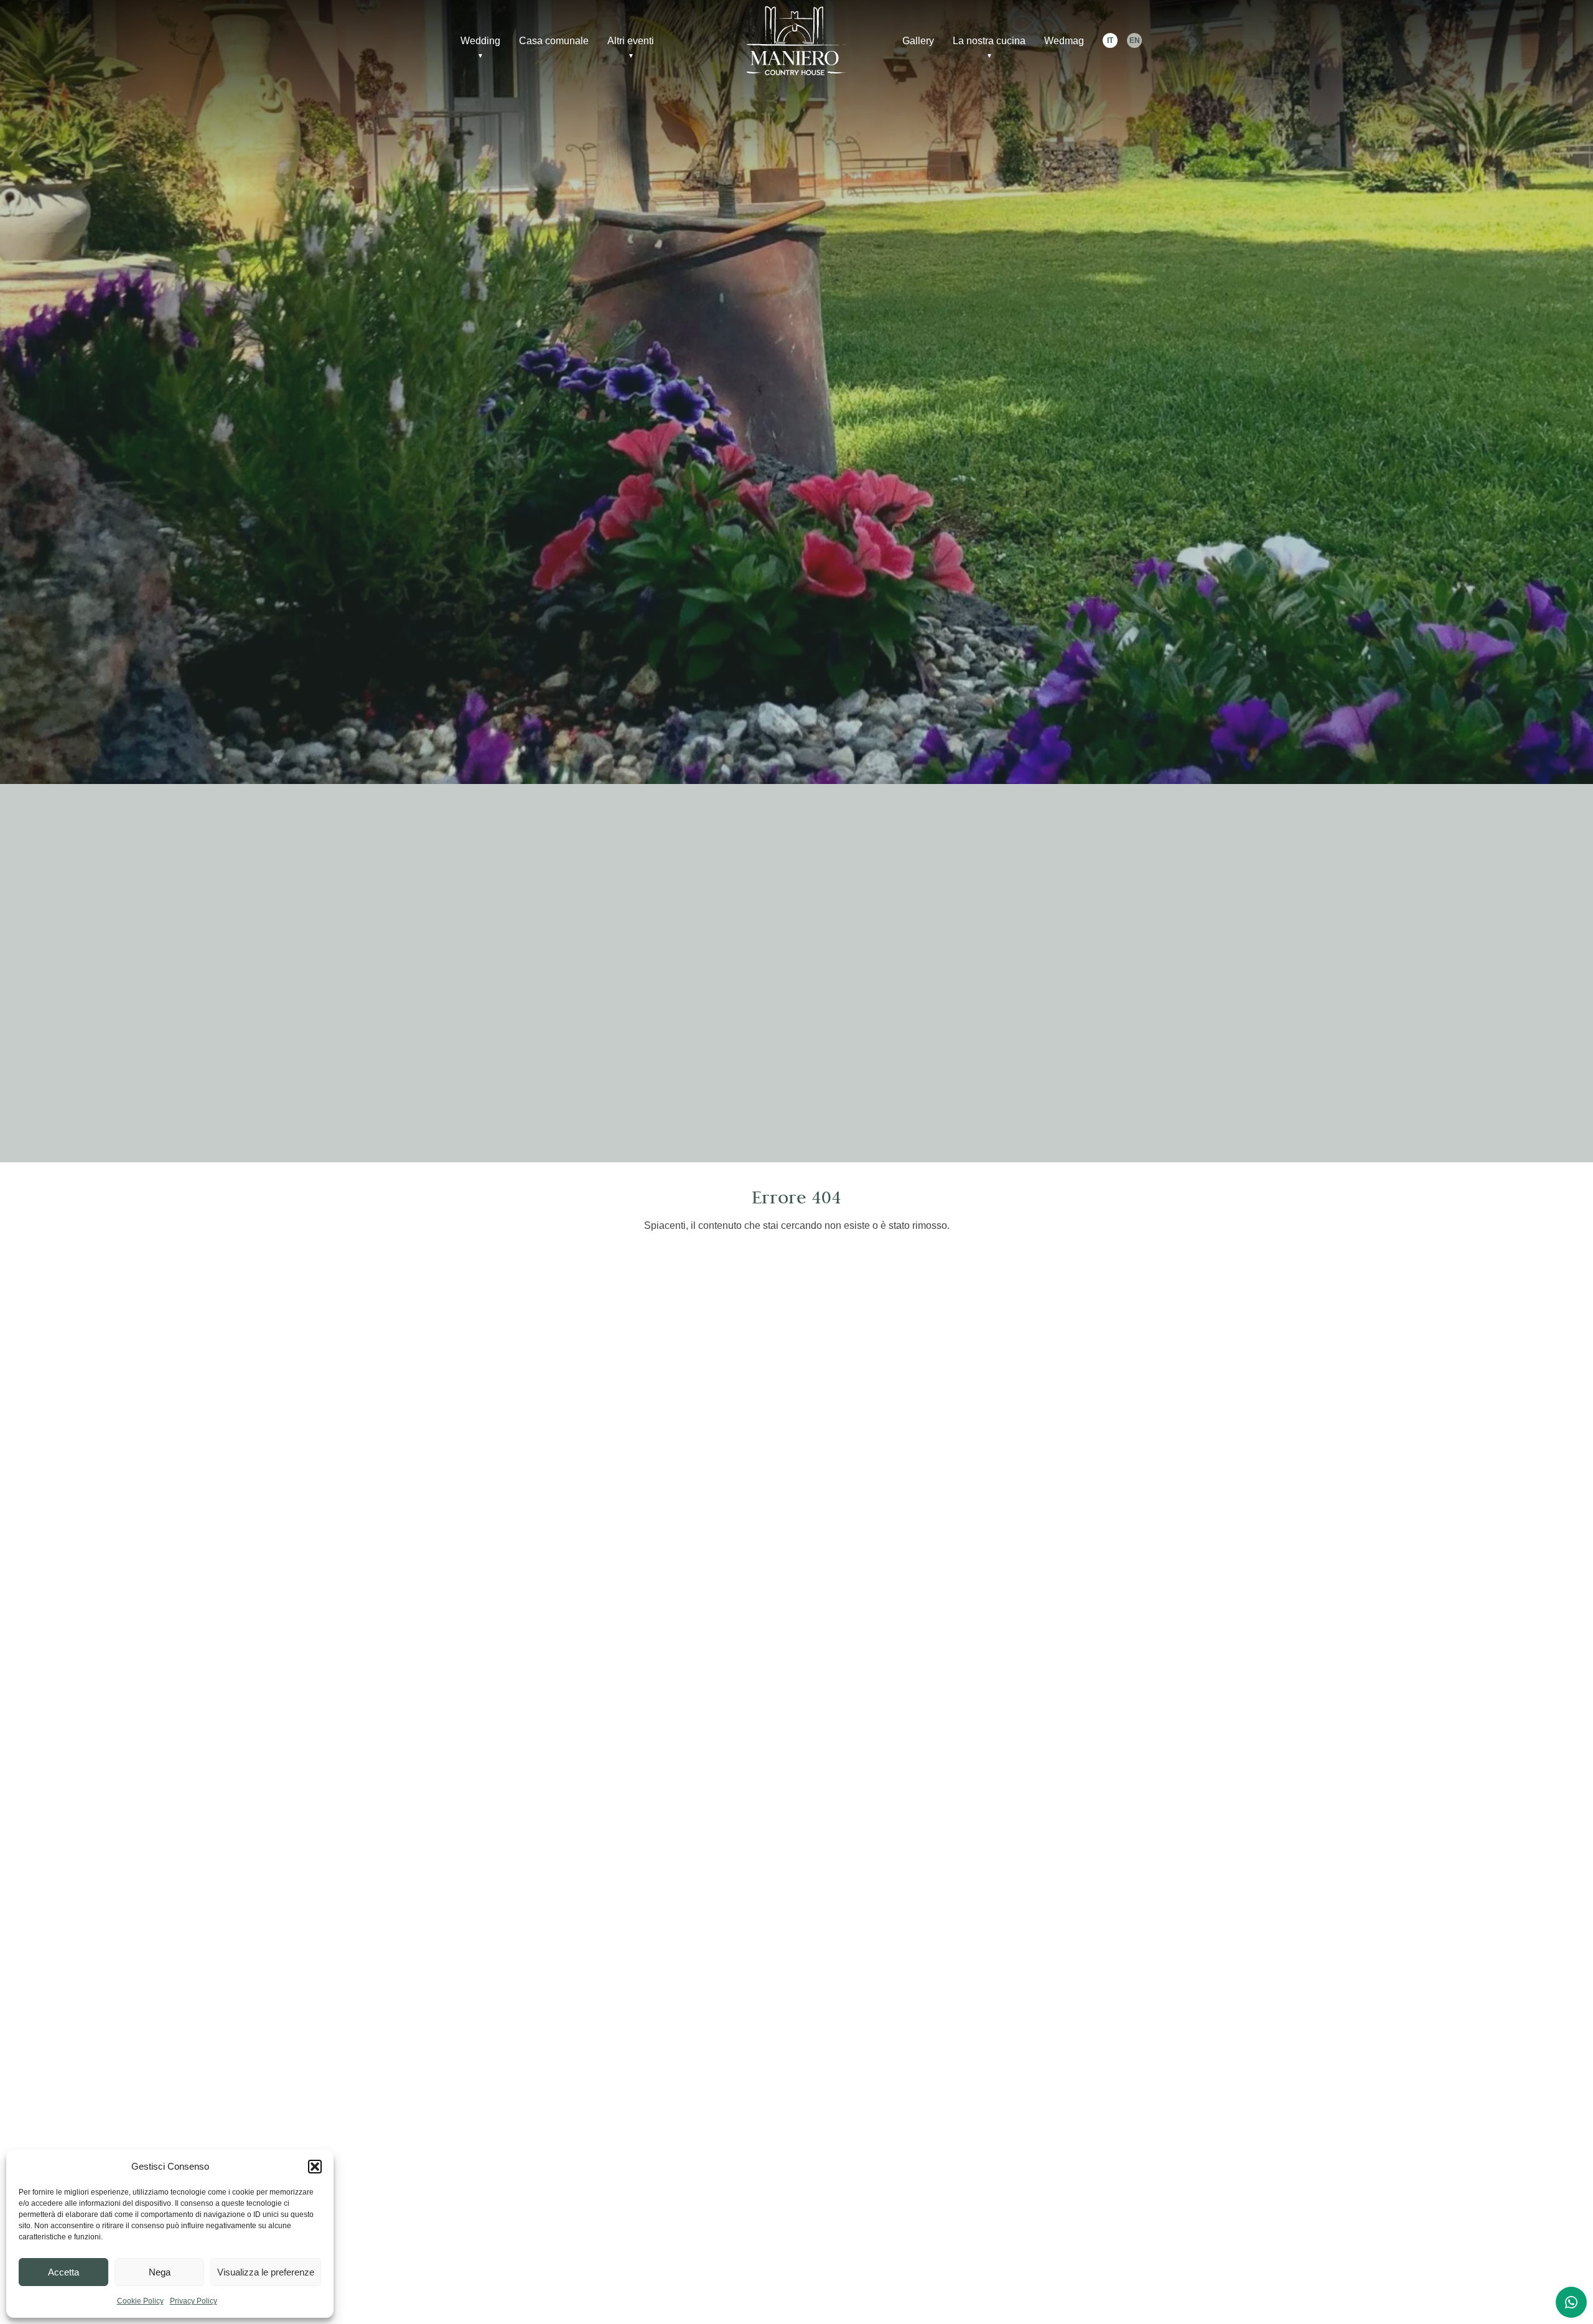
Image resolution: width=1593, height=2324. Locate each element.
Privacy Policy (194, 2301)
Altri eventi (631, 41)
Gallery (918, 41)
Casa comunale (554, 41)
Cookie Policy (140, 2301)
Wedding (480, 41)
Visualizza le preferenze (266, 2272)
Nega (160, 2272)
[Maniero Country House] (796, 41)
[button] (315, 2167)
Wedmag (1064, 41)
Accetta (63, 2272)
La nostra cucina (989, 41)
